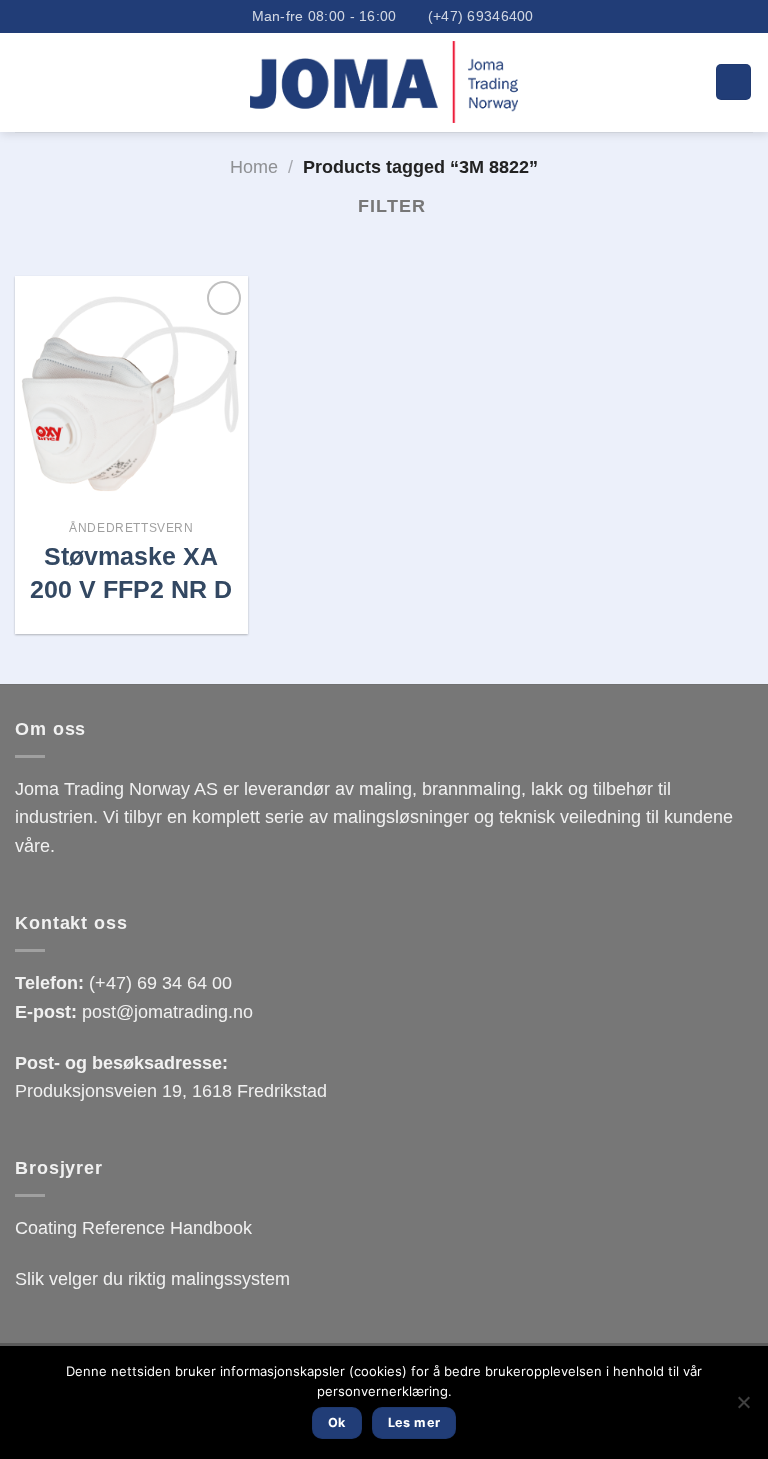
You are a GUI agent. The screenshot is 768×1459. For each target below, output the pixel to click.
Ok (337, 1422)
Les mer (414, 1422)
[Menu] (733, 82)
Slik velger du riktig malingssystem (152, 1279)
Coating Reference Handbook (133, 1228)
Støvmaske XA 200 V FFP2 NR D (131, 572)
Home (254, 167)
